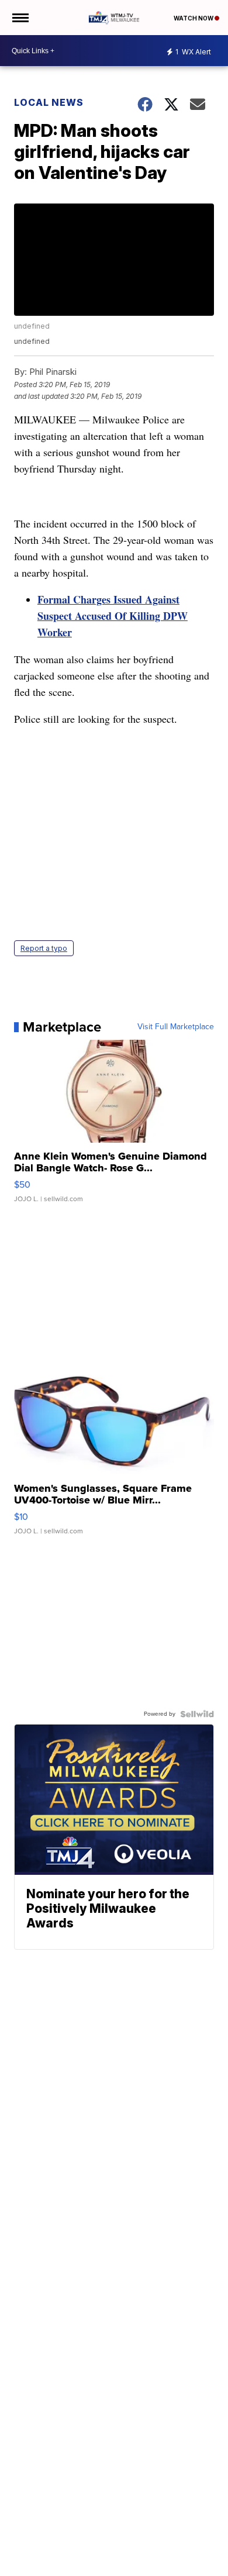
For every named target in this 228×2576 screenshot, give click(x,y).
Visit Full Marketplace (176, 1027)
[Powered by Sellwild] (197, 1714)
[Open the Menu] (20, 18)
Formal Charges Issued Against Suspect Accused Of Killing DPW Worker (113, 616)
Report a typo (44, 948)
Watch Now (194, 18)
